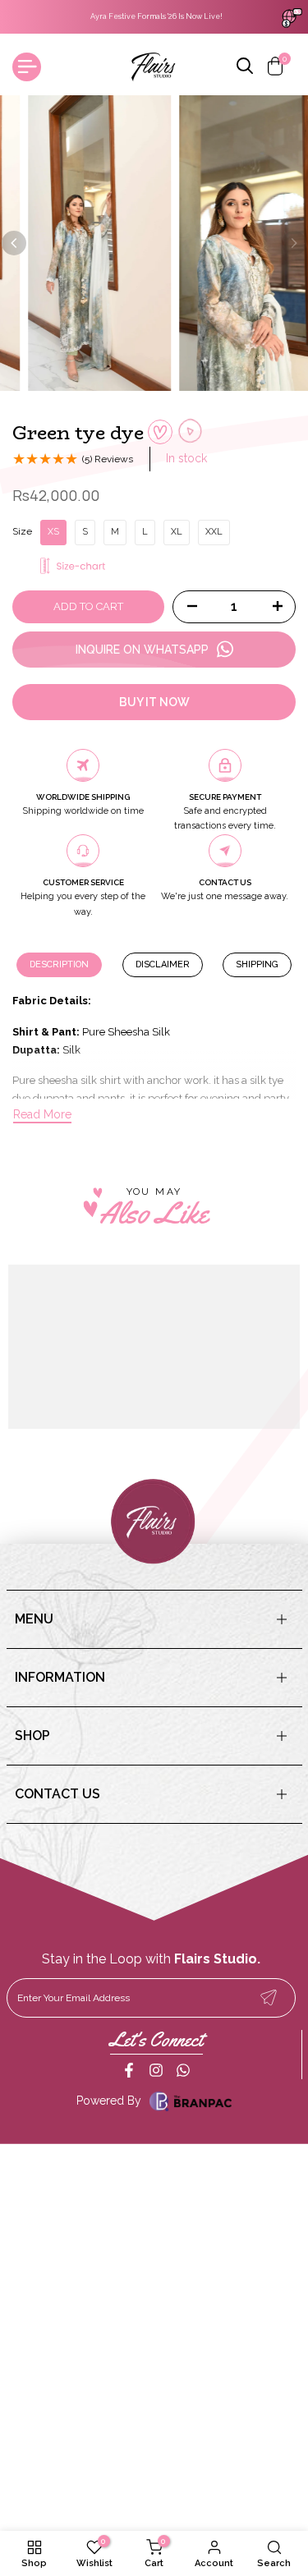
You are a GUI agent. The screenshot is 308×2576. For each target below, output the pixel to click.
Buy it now (154, 702)
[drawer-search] (246, 67)
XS (53, 532)
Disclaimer (163, 964)
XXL (214, 532)
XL (177, 532)
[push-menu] (27, 67)
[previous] (14, 243)
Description (59, 964)
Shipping (257, 964)
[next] (294, 243)
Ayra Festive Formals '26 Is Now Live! (154, 16)
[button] (160, 432)
